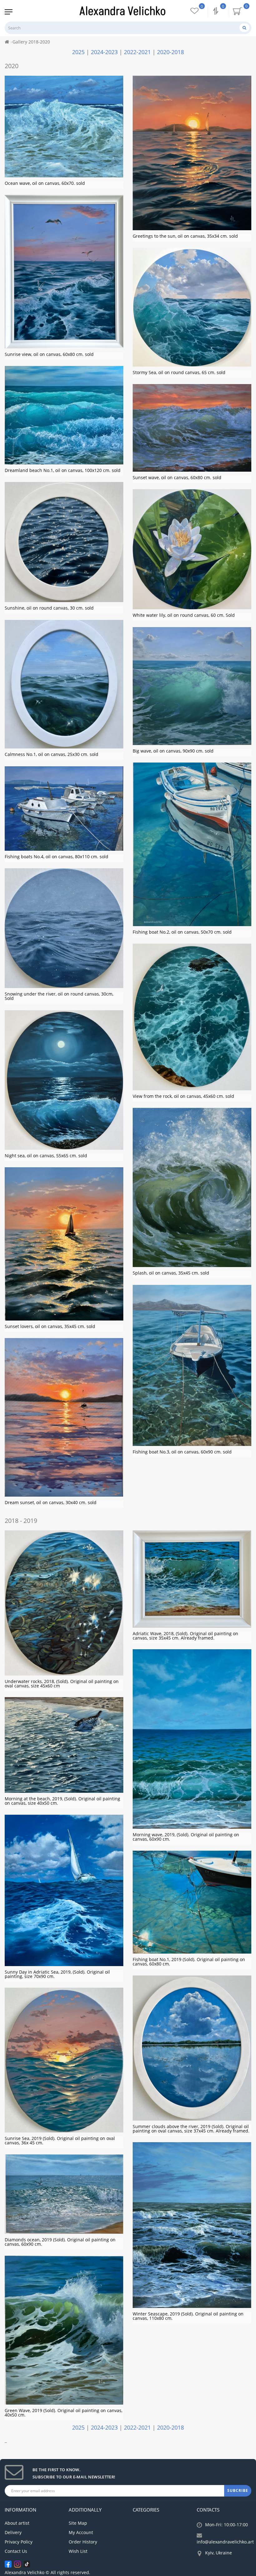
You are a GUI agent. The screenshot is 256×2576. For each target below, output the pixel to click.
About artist (17, 2523)
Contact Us (16, 2551)
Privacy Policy (19, 2542)
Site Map (78, 2523)
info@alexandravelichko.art (225, 2542)
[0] (216, 12)
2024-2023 (104, 52)
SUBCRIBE (238, 2490)
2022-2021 (137, 52)
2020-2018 (170, 52)
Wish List (78, 2551)
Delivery (13, 2532)
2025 (78, 52)
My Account (81, 2532)
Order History (83, 2542)
